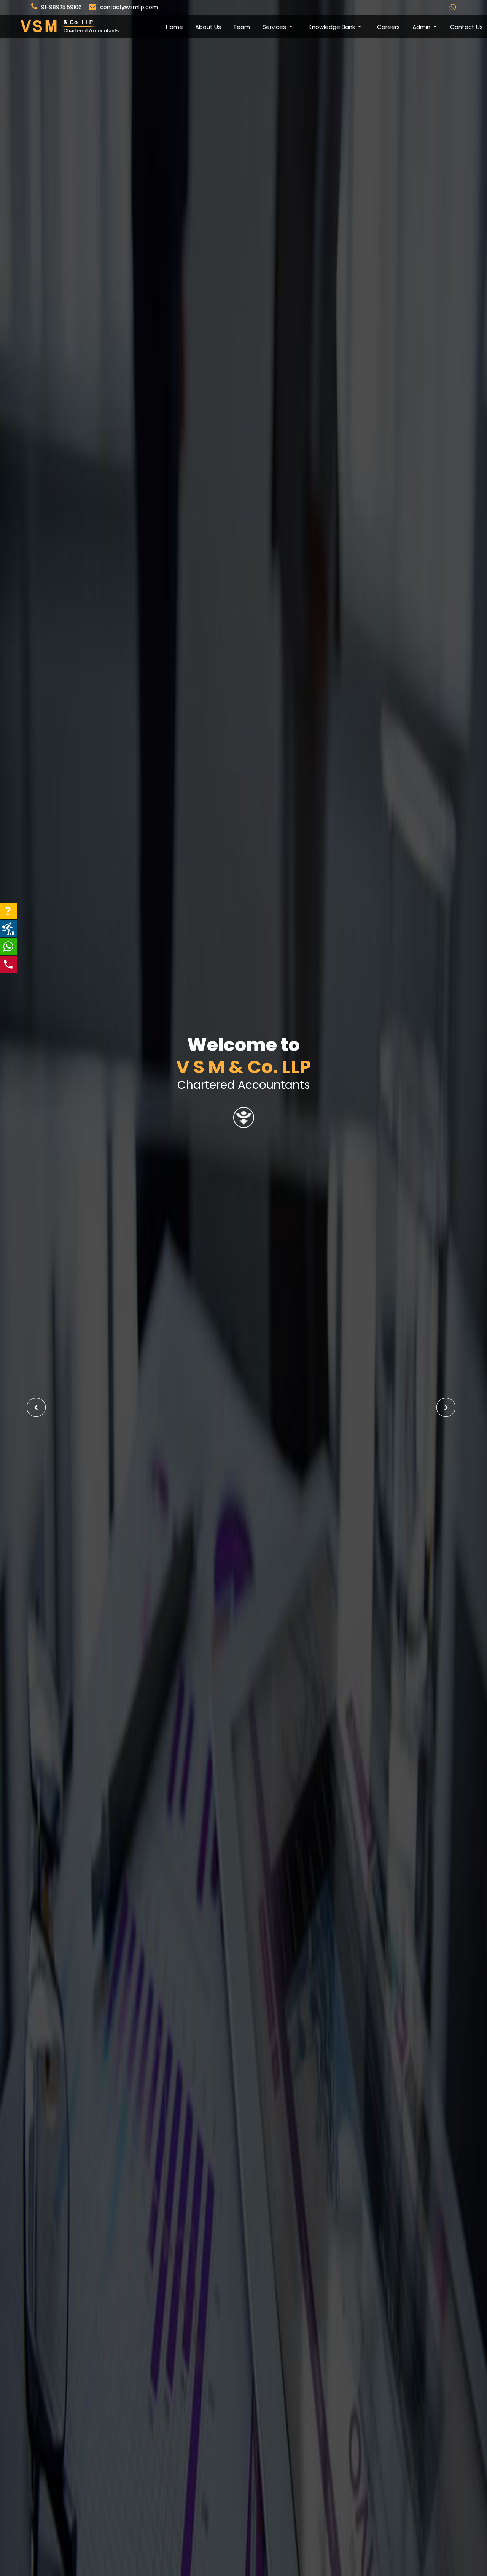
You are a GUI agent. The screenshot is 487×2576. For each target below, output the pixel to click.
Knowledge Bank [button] (333, 27)
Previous (36, 1407)
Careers (388, 27)
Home (174, 27)
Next (446, 1407)
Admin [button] (422, 27)
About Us (208, 27)
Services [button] (275, 27)
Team (242, 27)
